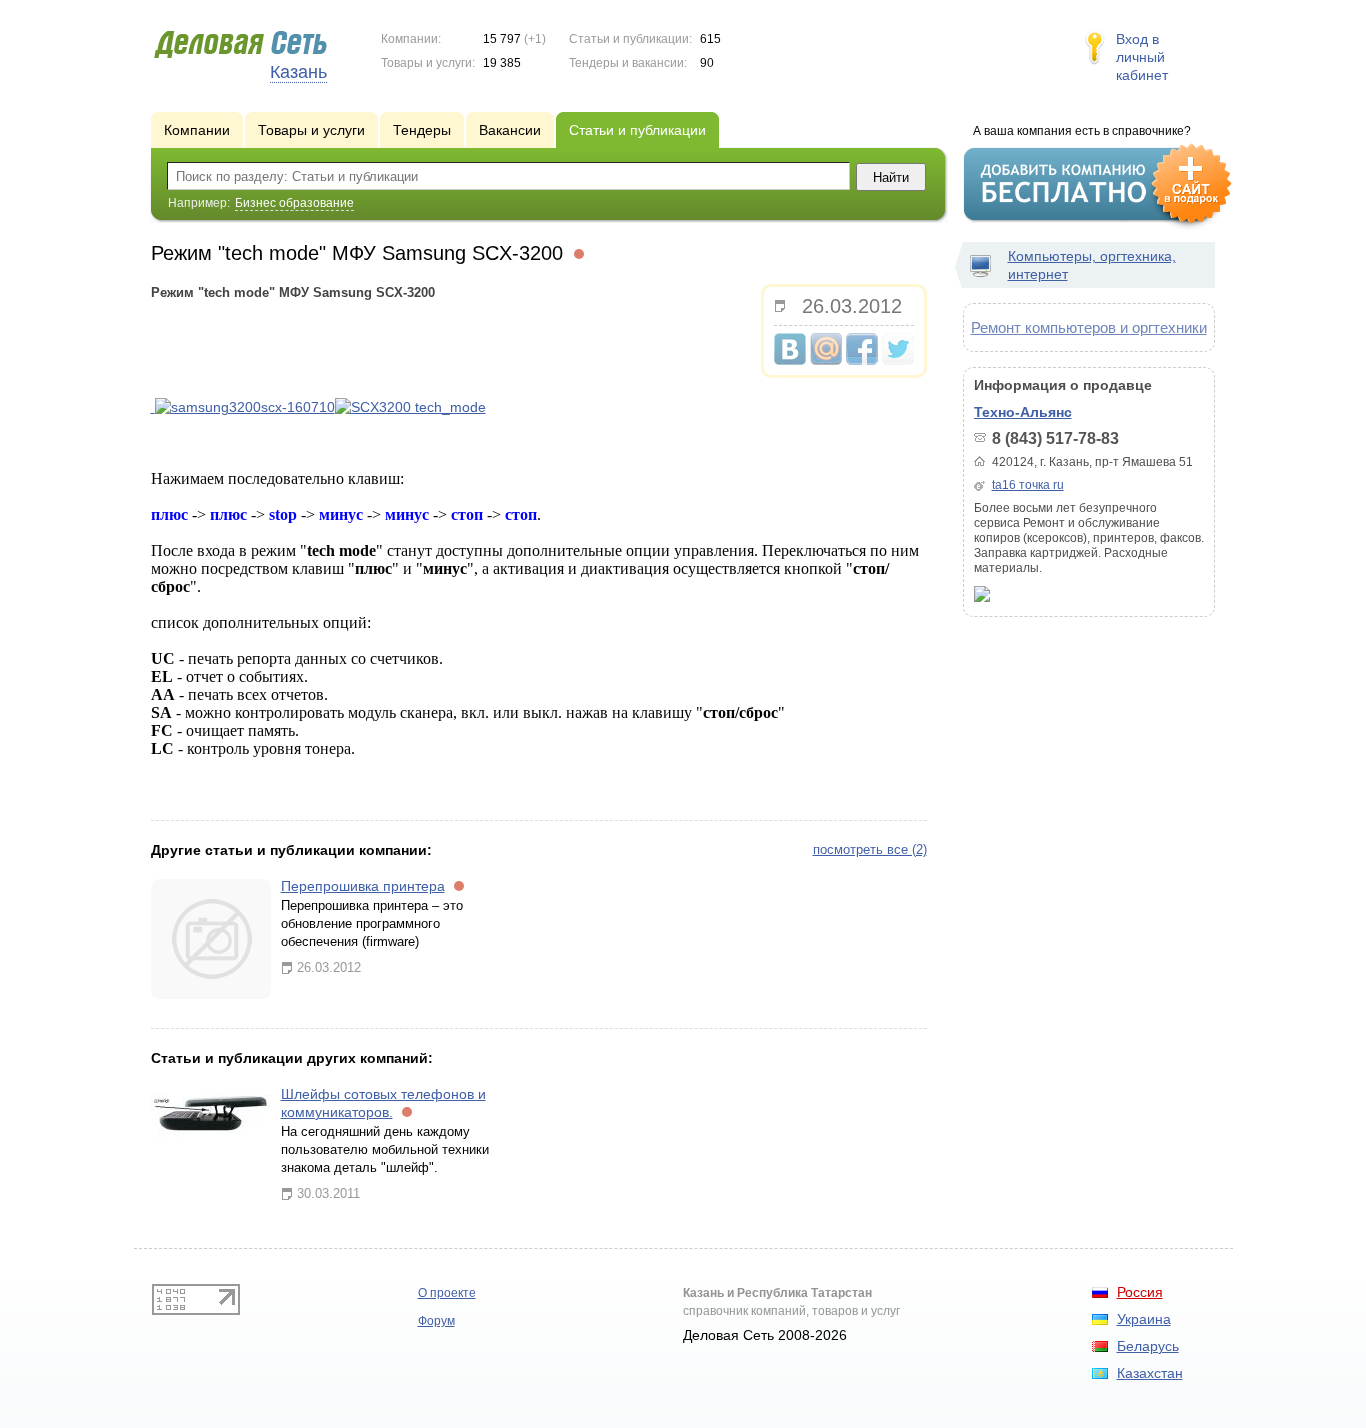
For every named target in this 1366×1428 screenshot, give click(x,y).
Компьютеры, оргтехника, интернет (1092, 265)
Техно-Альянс (1023, 412)
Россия (1140, 1292)
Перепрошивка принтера (363, 886)
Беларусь (1148, 1346)
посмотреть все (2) (870, 849)
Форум (436, 1321)
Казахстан (1150, 1373)
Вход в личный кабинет (1142, 57)
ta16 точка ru (1028, 485)
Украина (1144, 1319)
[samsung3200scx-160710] (153, 407)
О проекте (447, 1293)
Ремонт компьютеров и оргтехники (1089, 327)
